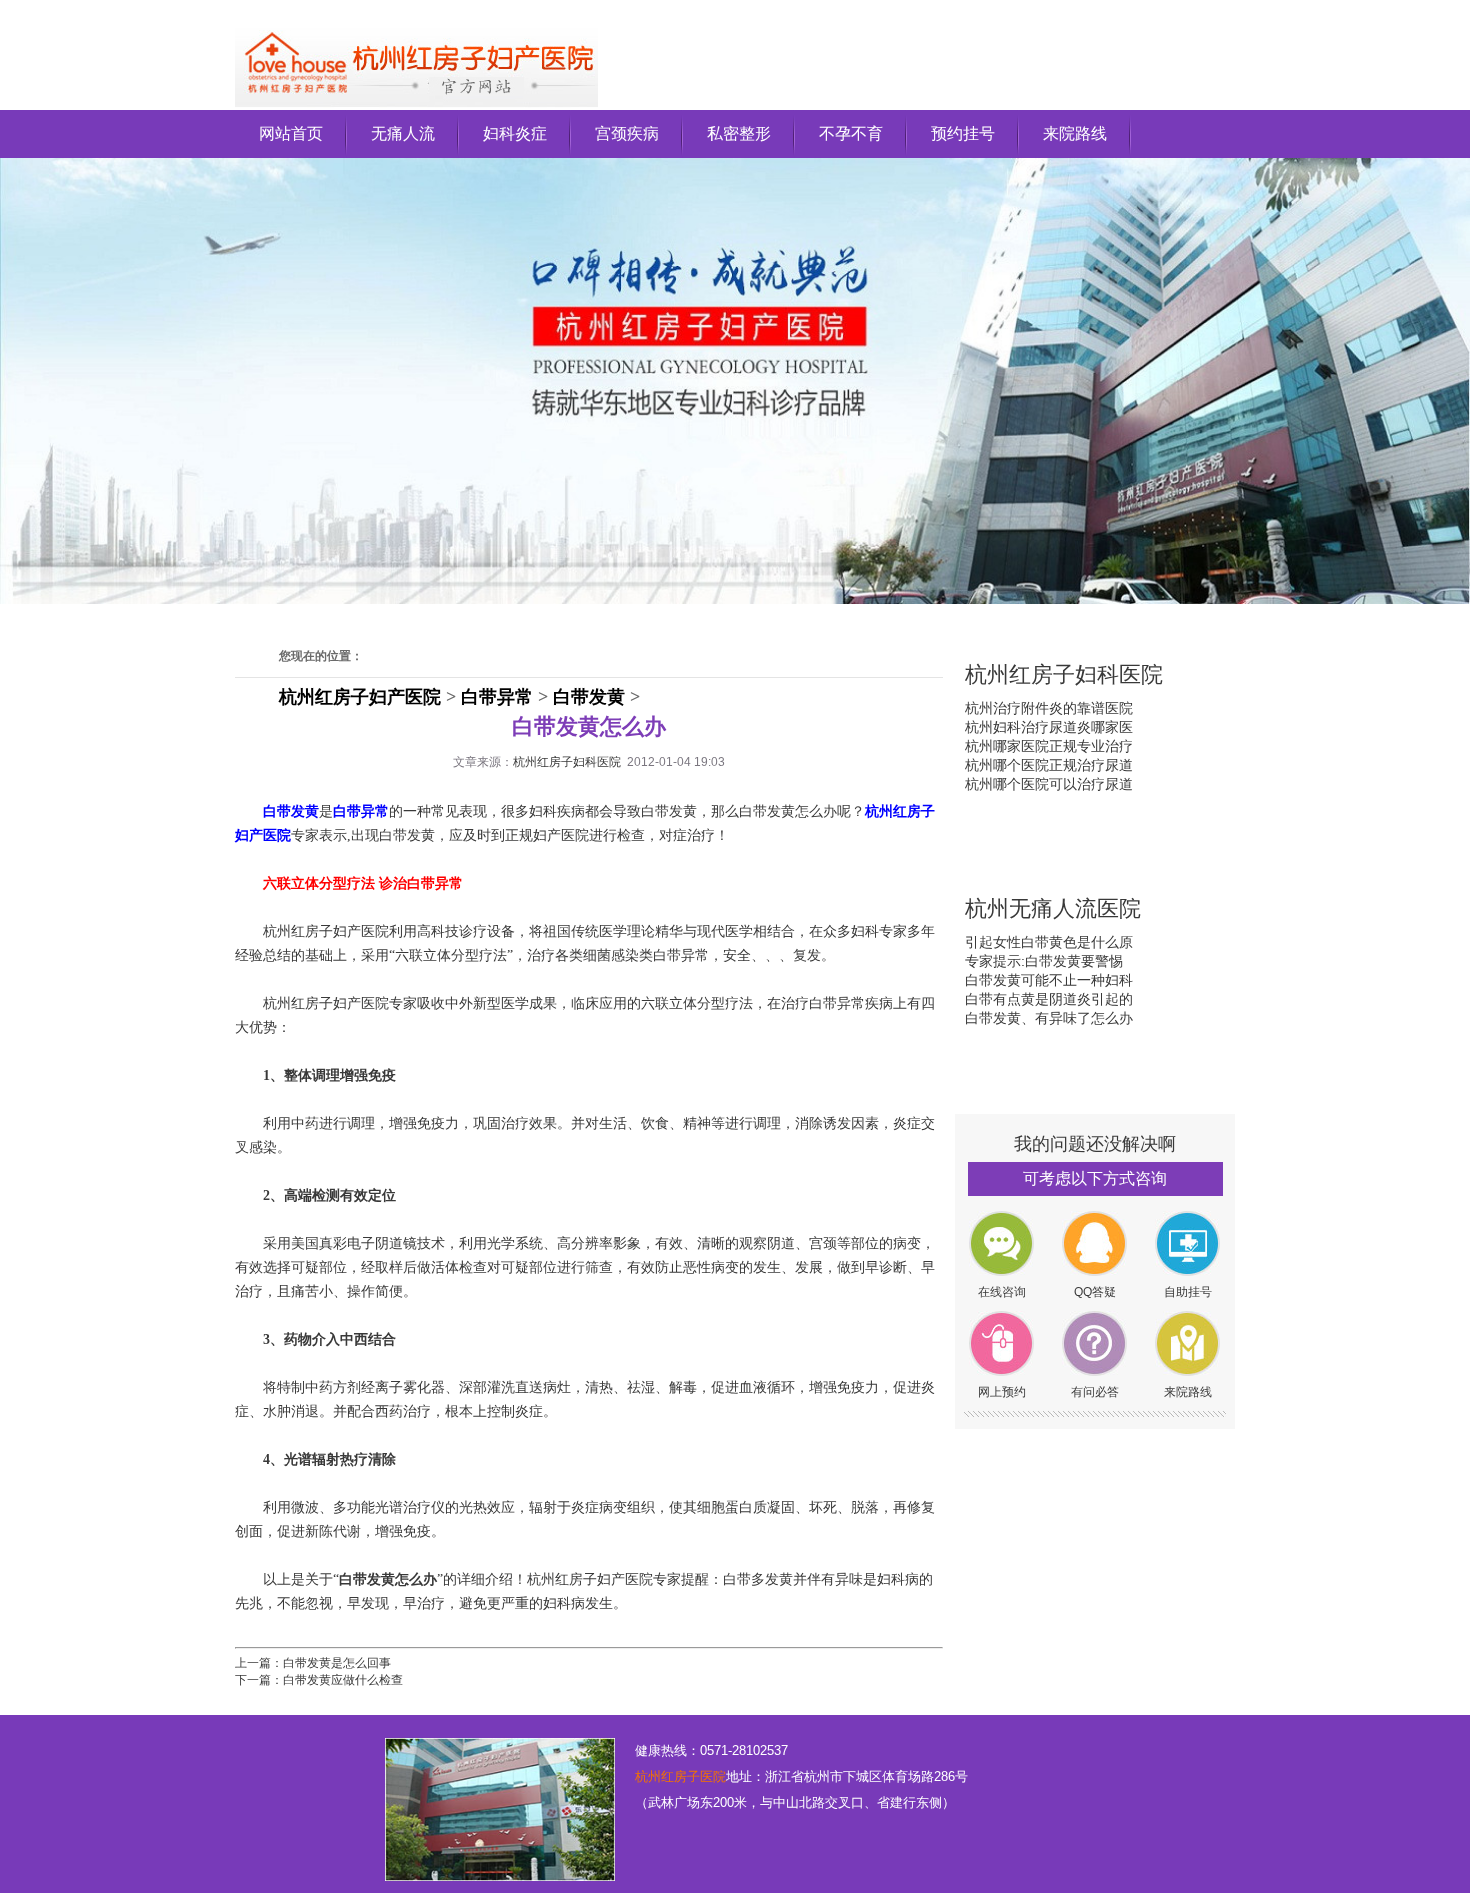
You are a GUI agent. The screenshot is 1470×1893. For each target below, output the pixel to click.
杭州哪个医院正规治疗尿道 (1049, 765)
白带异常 (497, 697)
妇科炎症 (515, 133)
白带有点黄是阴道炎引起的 (1049, 999)
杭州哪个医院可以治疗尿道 (1049, 784)
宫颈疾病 (627, 133)
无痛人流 (403, 133)
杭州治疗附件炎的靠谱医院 (1049, 708)
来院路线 (1075, 133)
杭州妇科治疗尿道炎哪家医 (1049, 727)
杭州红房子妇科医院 (567, 762)
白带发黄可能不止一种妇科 (1049, 980)
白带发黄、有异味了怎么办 (1049, 1018)
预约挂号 (963, 133)
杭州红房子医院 (680, 1776)
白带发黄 (589, 697)
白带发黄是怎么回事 (337, 1663)
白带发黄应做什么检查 (343, 1680)
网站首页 (291, 133)
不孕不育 (851, 133)
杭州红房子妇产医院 (360, 697)
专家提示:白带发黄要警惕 (1044, 961)
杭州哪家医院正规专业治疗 (1049, 746)
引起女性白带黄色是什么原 (1049, 942)
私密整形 (739, 133)
